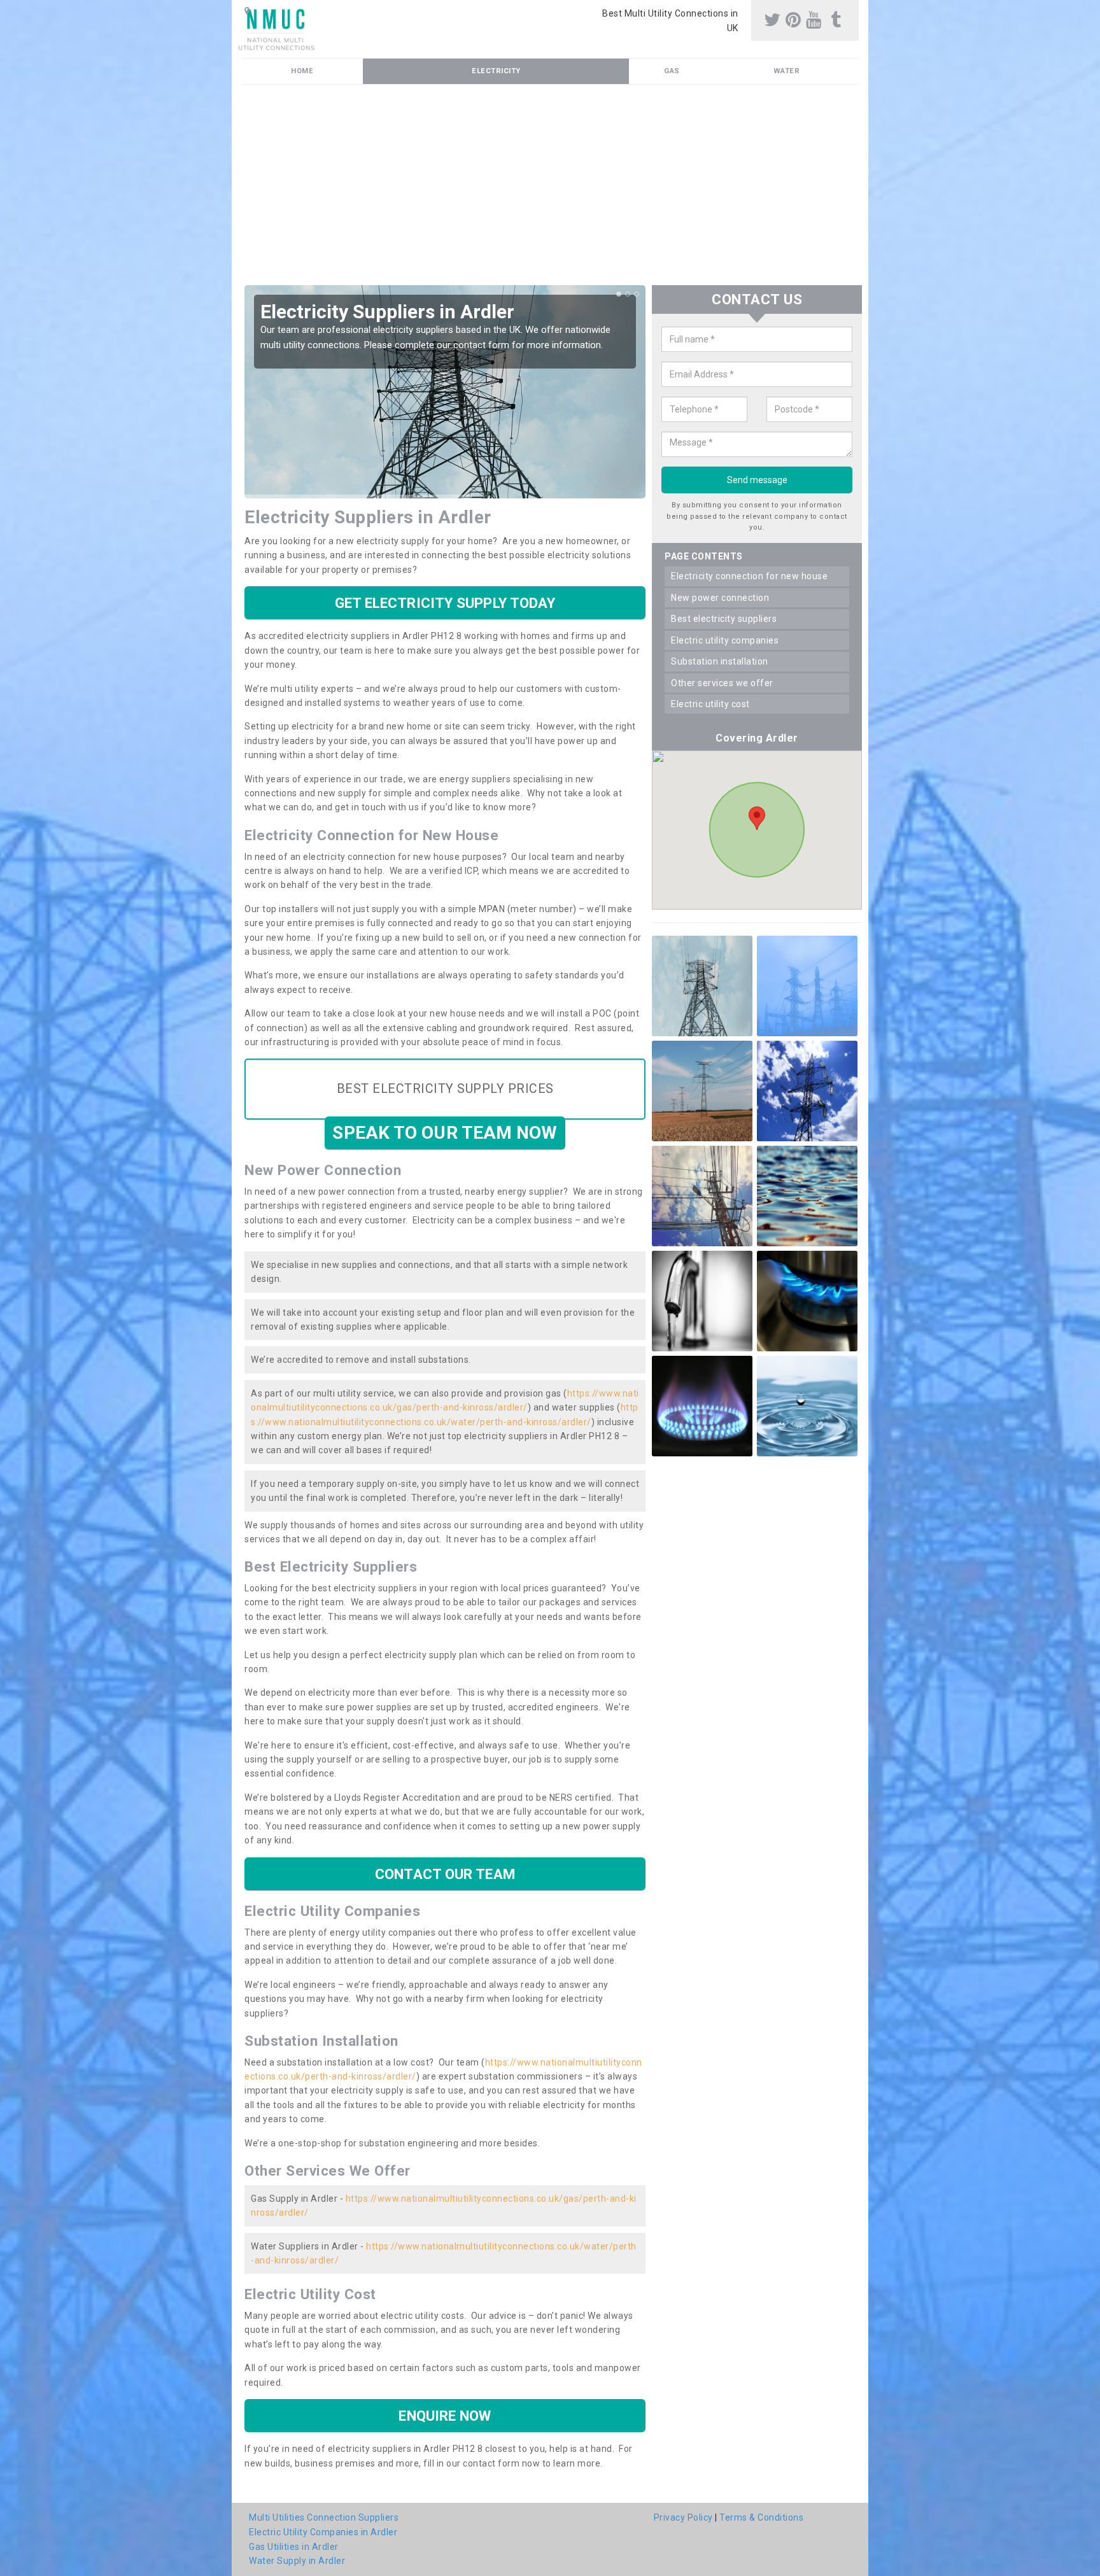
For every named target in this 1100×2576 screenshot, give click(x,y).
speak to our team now (445, 1133)
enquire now (445, 2416)
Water (787, 71)
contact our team (445, 1874)
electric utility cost (710, 704)
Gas (672, 71)
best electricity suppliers (724, 619)
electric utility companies (725, 640)
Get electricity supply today (445, 603)
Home (302, 71)
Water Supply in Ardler (297, 2561)
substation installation (720, 661)
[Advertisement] (623, 190)
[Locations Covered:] (247, 11)
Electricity (496, 71)
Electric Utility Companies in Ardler (323, 2532)
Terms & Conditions (761, 2517)
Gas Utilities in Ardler (294, 2547)
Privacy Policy (683, 2517)
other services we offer (722, 683)
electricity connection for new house (749, 576)
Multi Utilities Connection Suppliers (324, 2517)
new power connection (720, 598)
